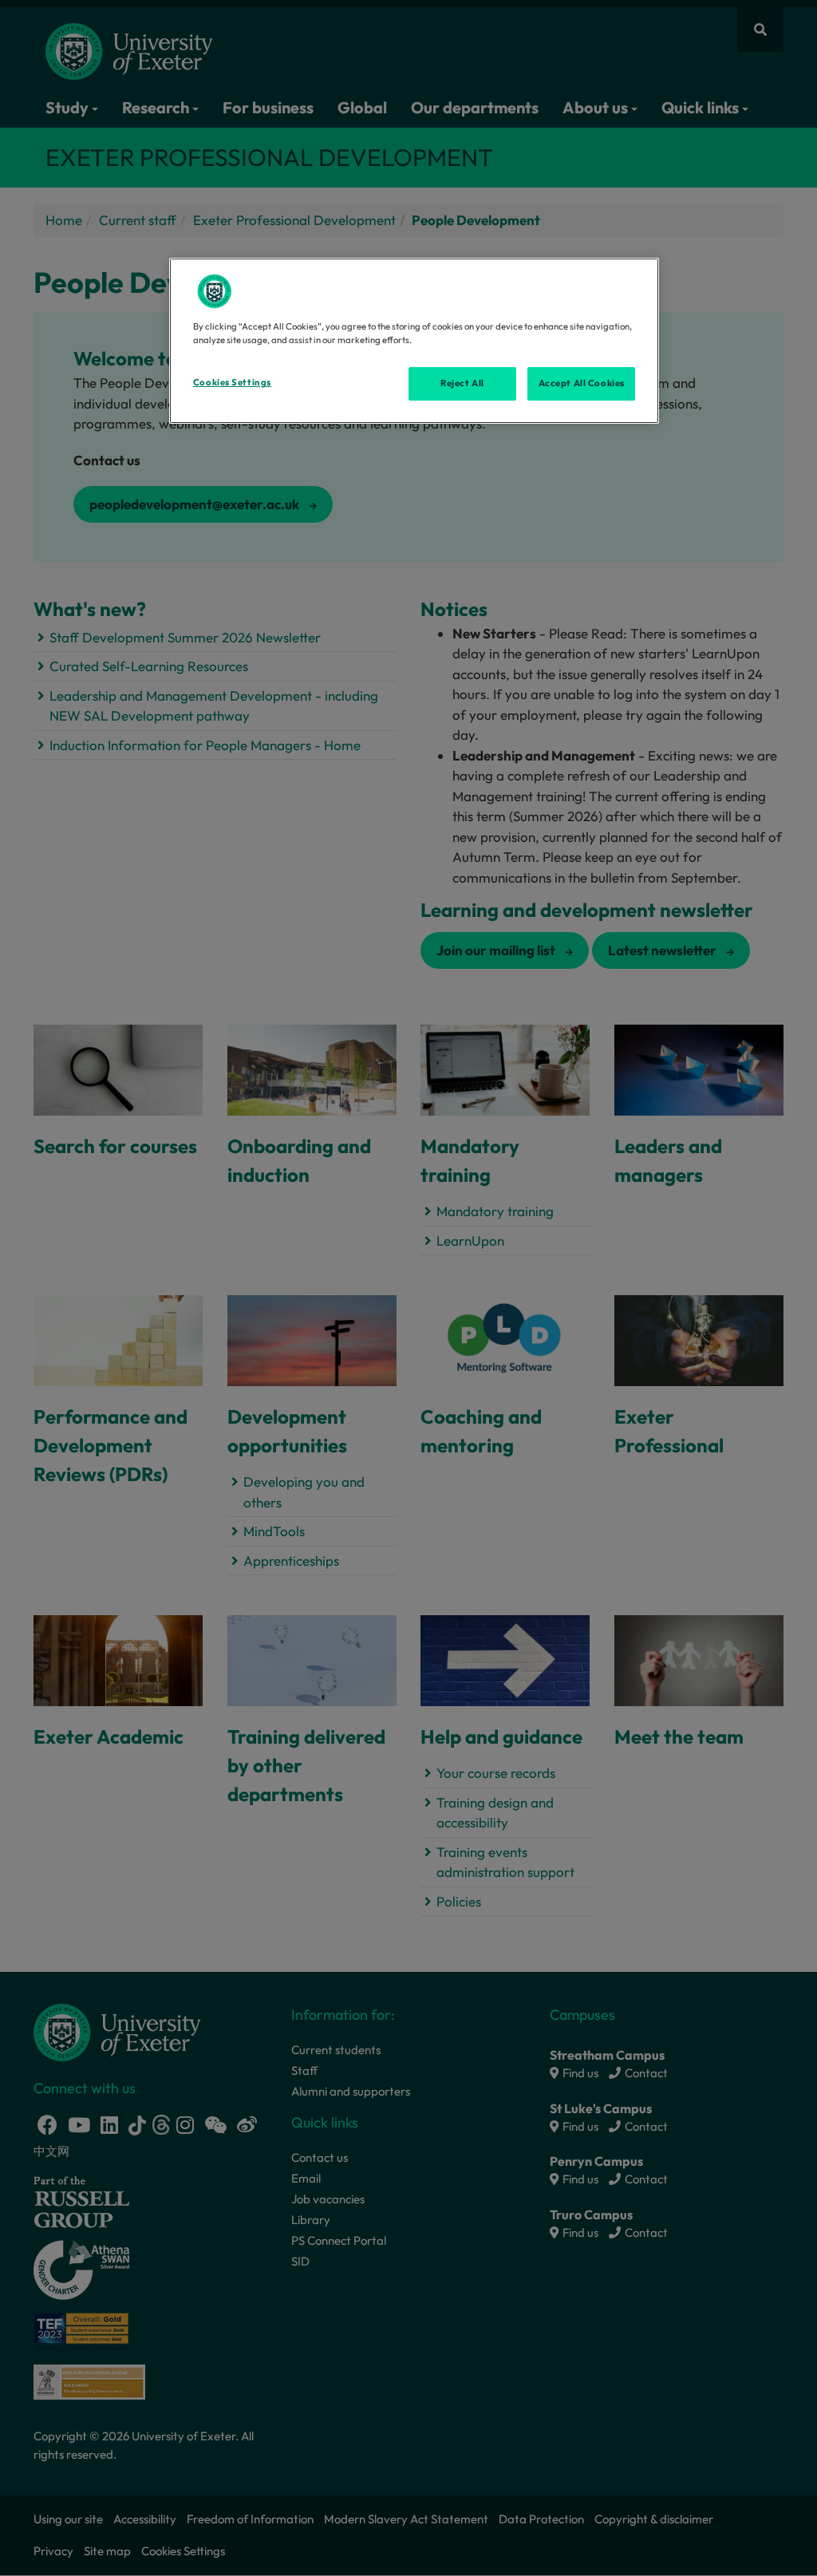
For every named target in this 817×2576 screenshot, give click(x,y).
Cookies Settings (232, 382)
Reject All (462, 383)
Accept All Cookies (582, 383)
